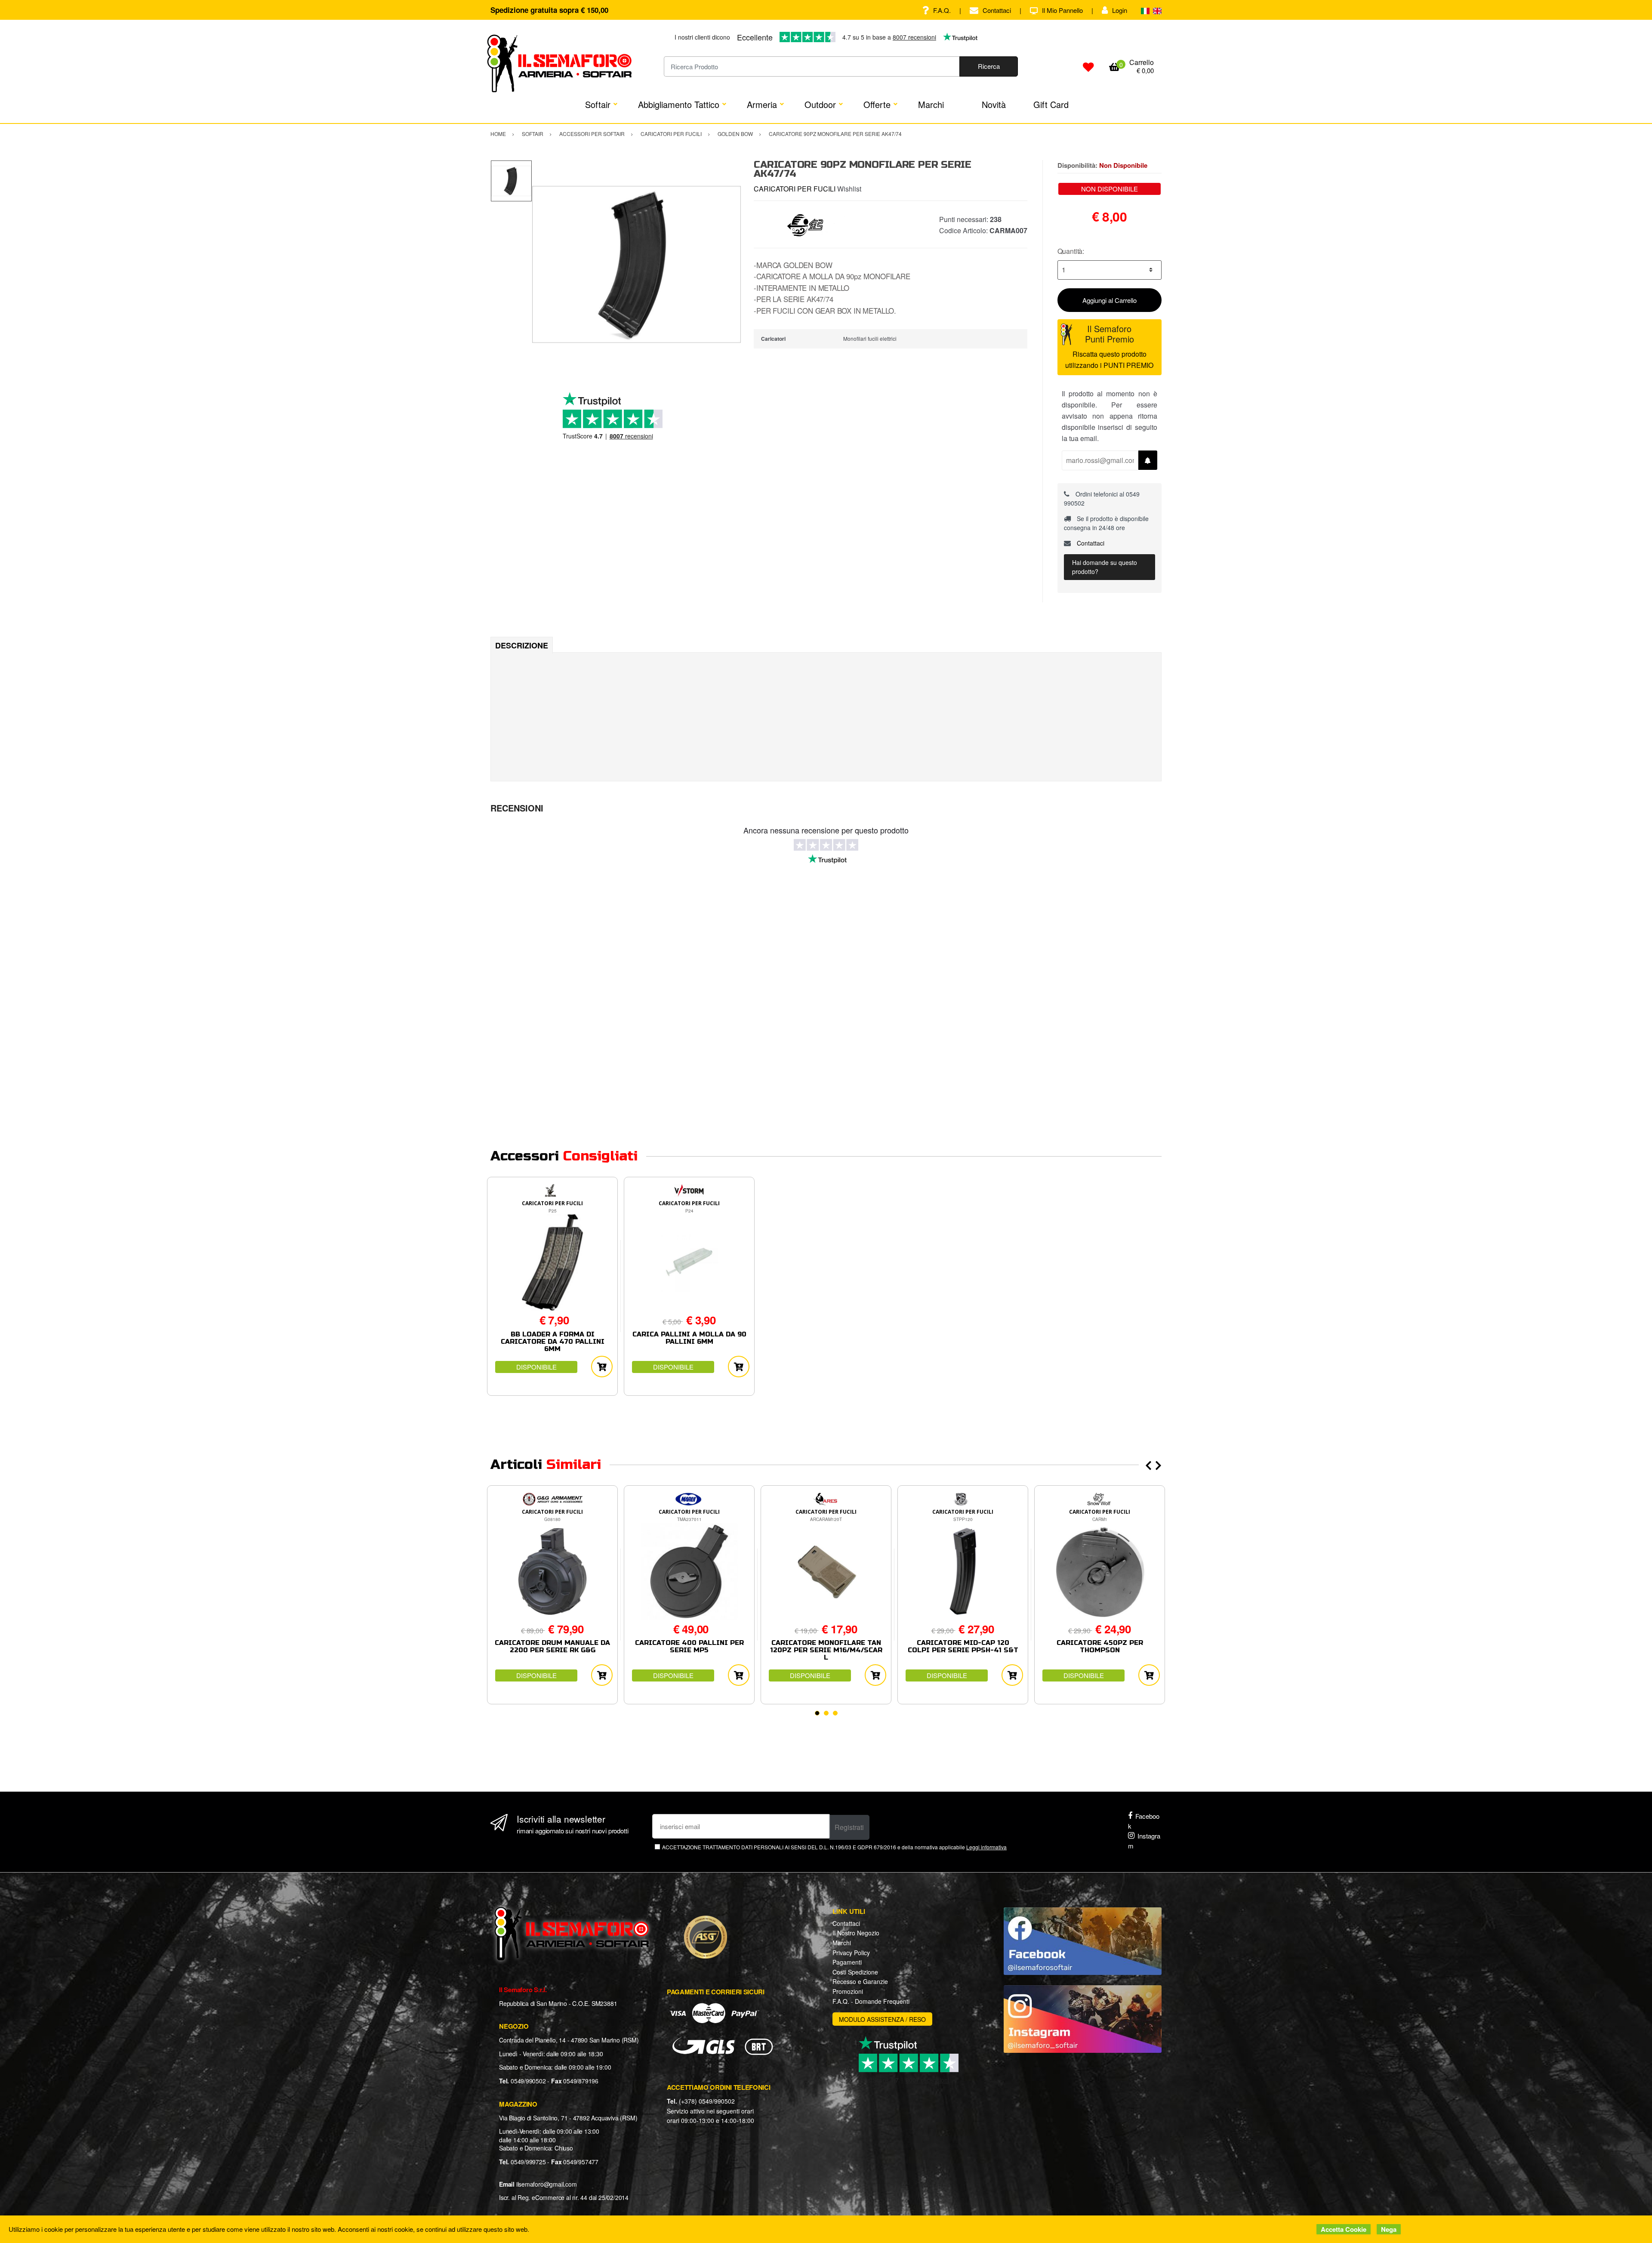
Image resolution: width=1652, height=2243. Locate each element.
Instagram (1144, 1841)
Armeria (762, 104)
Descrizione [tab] (522, 645)
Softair (598, 104)
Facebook (1144, 1821)
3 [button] (835, 1713)
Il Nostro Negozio (856, 1933)
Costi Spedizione (855, 1972)
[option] (636, 264)
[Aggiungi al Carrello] (602, 1367)
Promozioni (848, 1991)
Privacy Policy (851, 1953)
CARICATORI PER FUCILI (795, 189)
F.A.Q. (942, 10)
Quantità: (1071, 251)
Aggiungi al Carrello (1110, 300)
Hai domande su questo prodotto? (1105, 567)
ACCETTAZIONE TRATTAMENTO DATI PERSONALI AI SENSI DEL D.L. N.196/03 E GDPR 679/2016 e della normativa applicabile (834, 1847)
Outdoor (820, 104)
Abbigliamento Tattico (679, 104)
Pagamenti (847, 1962)
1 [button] (817, 1713)
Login (1120, 10)
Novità (994, 104)
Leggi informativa (986, 1847)
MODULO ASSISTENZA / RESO (882, 2019)
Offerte (877, 104)
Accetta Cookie (1344, 2229)
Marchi (931, 104)
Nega (1389, 2229)
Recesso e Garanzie (860, 1981)
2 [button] (826, 1713)
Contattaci (997, 10)
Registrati (849, 1827)
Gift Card (1051, 104)
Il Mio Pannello (1062, 10)
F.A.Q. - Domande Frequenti (871, 2001)
